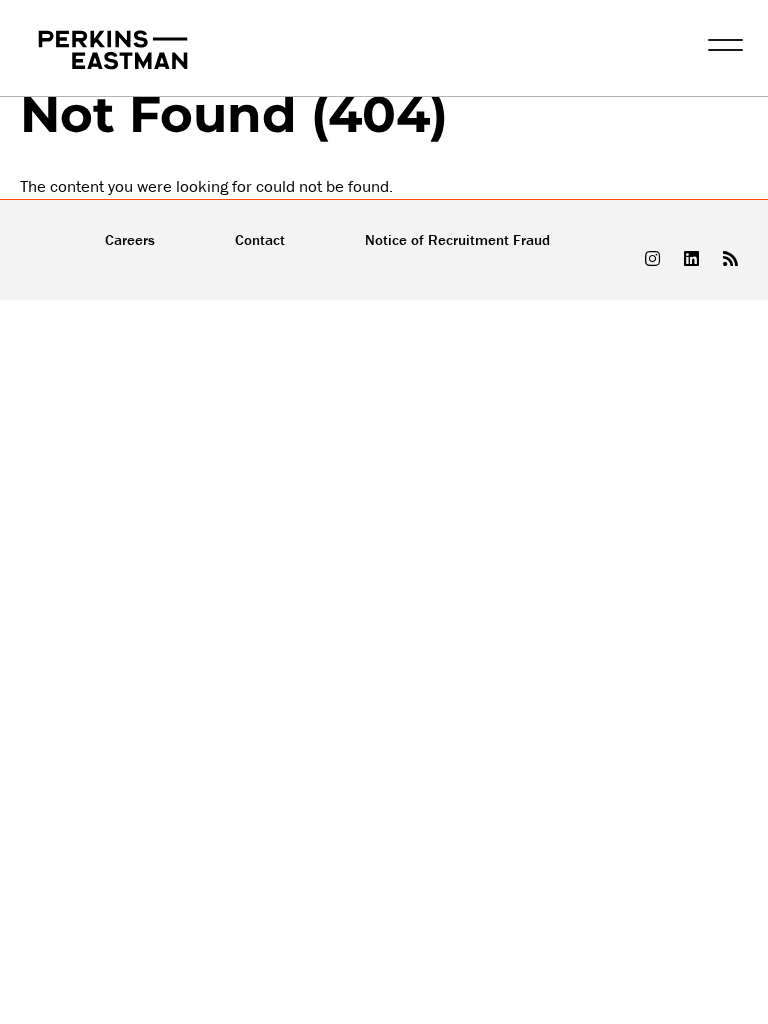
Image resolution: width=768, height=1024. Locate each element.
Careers (130, 239)
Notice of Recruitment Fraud (457, 239)
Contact (260, 239)
